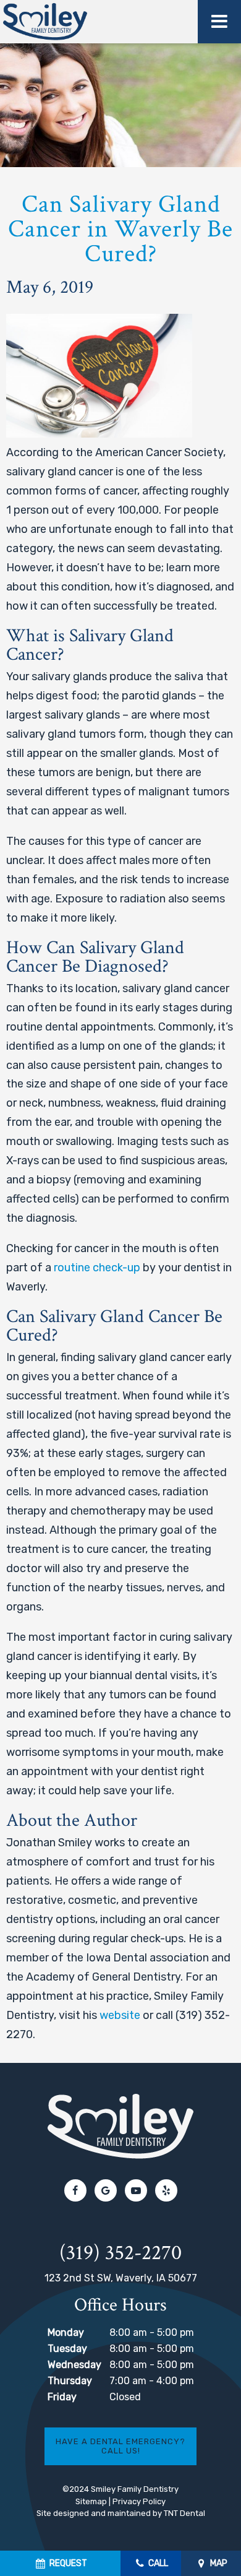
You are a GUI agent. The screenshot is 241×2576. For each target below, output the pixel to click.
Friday (62, 2397)
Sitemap (91, 2501)
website (120, 2015)
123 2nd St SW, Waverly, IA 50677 (121, 2278)
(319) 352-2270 (120, 2253)
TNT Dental (184, 2513)
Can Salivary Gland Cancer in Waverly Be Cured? (120, 229)
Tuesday (67, 2349)
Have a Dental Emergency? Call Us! (120, 2446)
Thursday (70, 2381)
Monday (66, 2332)
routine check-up (97, 1268)
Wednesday (74, 2365)
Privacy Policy (139, 2501)
